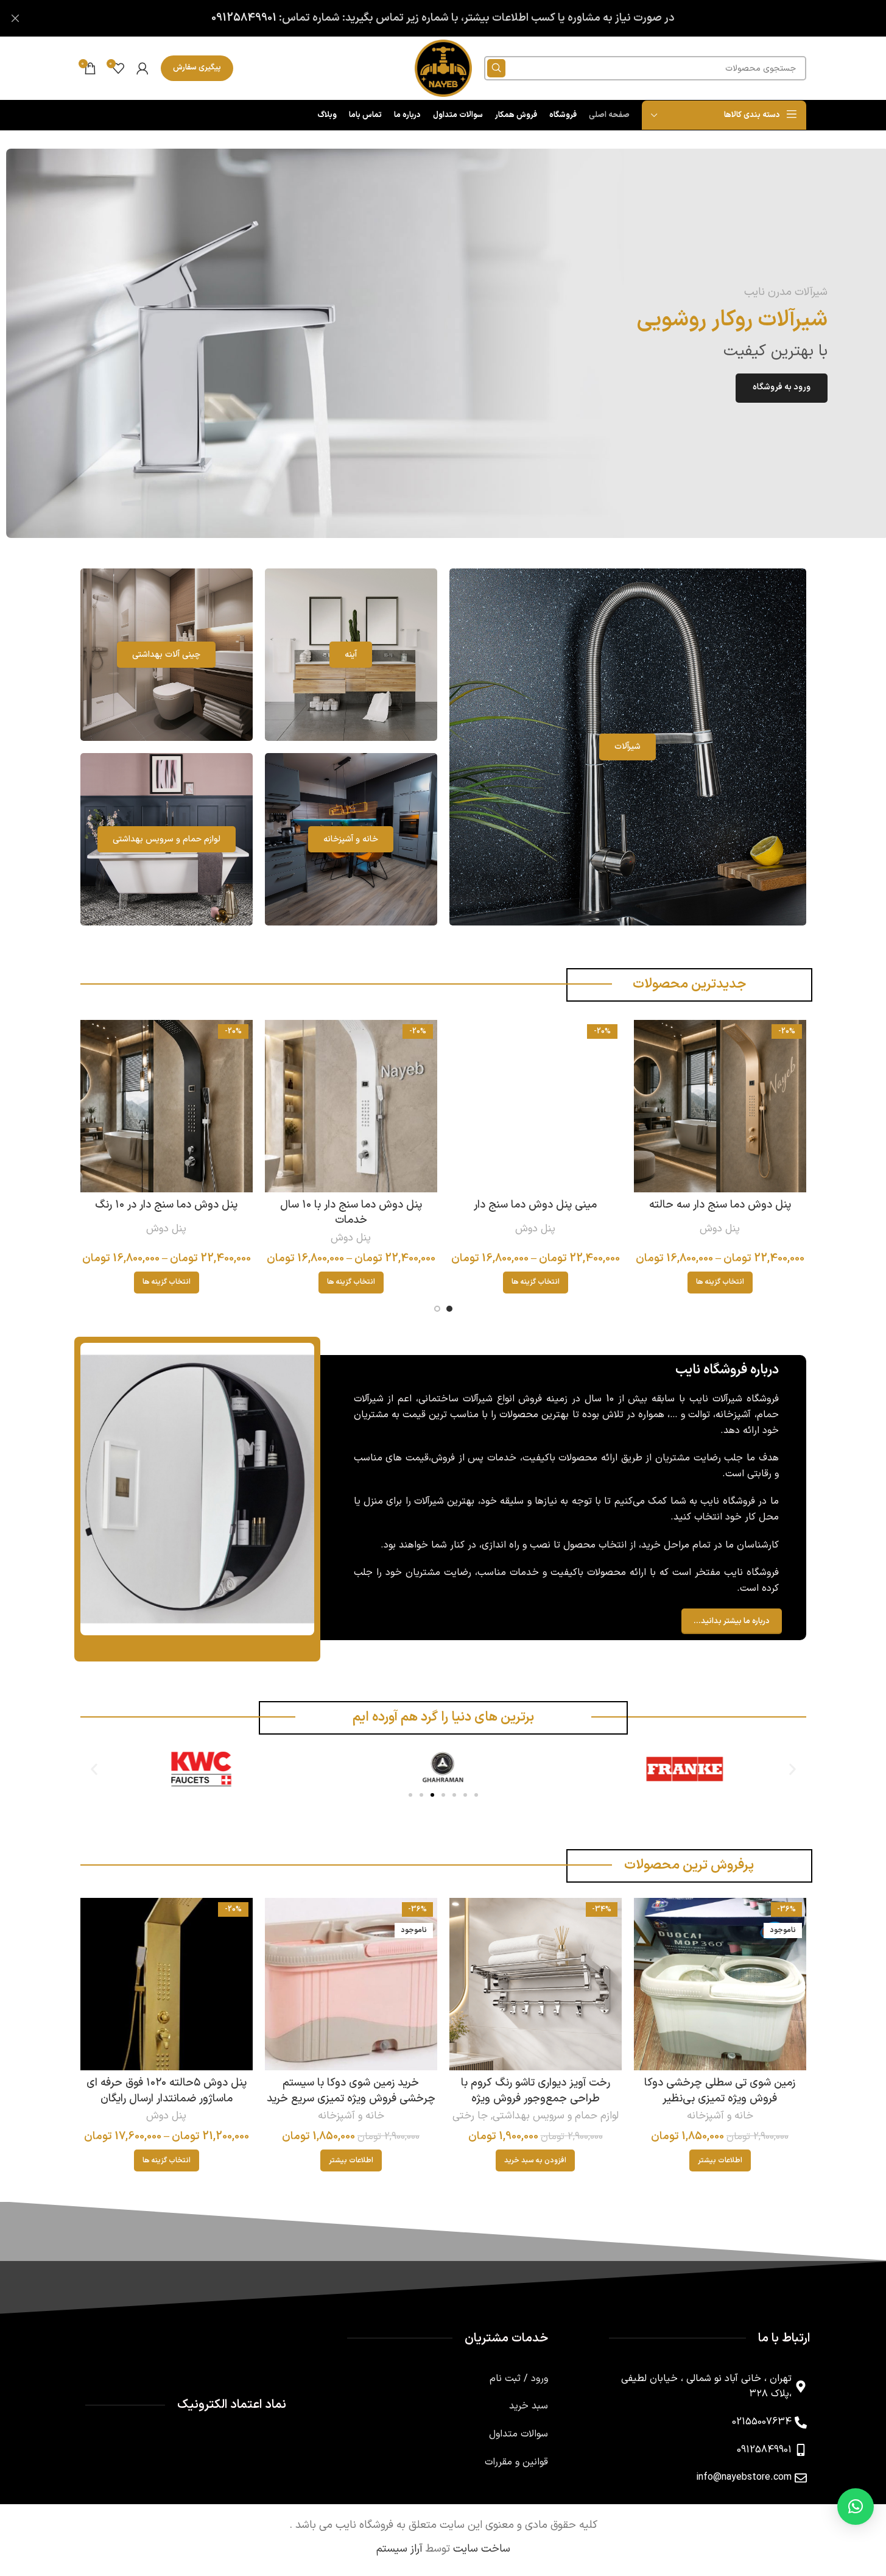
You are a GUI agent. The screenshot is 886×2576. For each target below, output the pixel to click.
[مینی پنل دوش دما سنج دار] (536, 1106)
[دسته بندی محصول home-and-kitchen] (351, 839)
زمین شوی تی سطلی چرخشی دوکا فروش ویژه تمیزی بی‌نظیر (720, 2090)
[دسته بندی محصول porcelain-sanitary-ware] (167, 655)
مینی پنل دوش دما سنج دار (535, 1205)
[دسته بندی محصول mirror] (351, 655)
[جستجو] (496, 68)
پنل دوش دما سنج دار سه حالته (720, 1205)
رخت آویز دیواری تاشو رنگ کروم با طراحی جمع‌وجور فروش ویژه (536, 2090)
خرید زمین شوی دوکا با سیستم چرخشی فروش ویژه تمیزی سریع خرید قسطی (351, 2098)
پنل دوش (720, 1229)
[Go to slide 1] (449, 1309)
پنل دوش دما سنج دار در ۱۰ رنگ (166, 1205)
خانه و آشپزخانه (720, 2116)
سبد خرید (529, 2406)
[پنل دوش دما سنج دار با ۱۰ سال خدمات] (351, 1106)
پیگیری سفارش (197, 68)
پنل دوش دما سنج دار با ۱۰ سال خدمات (351, 1212)
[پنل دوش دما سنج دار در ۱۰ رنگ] (167, 1106)
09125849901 (244, 18)
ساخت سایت (482, 2549)
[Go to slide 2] (437, 1309)
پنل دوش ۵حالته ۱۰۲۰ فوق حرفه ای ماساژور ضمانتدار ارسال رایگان (167, 2090)
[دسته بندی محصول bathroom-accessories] (167, 839)
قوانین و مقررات (516, 2462)
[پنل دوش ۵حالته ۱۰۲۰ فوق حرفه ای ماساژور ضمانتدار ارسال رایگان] (167, 1984)
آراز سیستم (399, 2549)
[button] (94, 1769)
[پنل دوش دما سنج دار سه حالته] (720, 1106)
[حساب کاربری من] (142, 68)
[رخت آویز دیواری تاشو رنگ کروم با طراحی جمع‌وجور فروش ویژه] (536, 1984)
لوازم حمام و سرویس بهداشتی (556, 2116)
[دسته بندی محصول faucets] (628, 747)
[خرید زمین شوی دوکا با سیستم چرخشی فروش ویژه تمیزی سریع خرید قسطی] (351, 1984)
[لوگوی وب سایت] (443, 68)
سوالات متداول (519, 2434)
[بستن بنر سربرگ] (15, 18)
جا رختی (470, 2116)
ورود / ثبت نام (519, 2379)
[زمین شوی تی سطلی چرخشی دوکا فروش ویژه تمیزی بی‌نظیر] (720, 1984)
